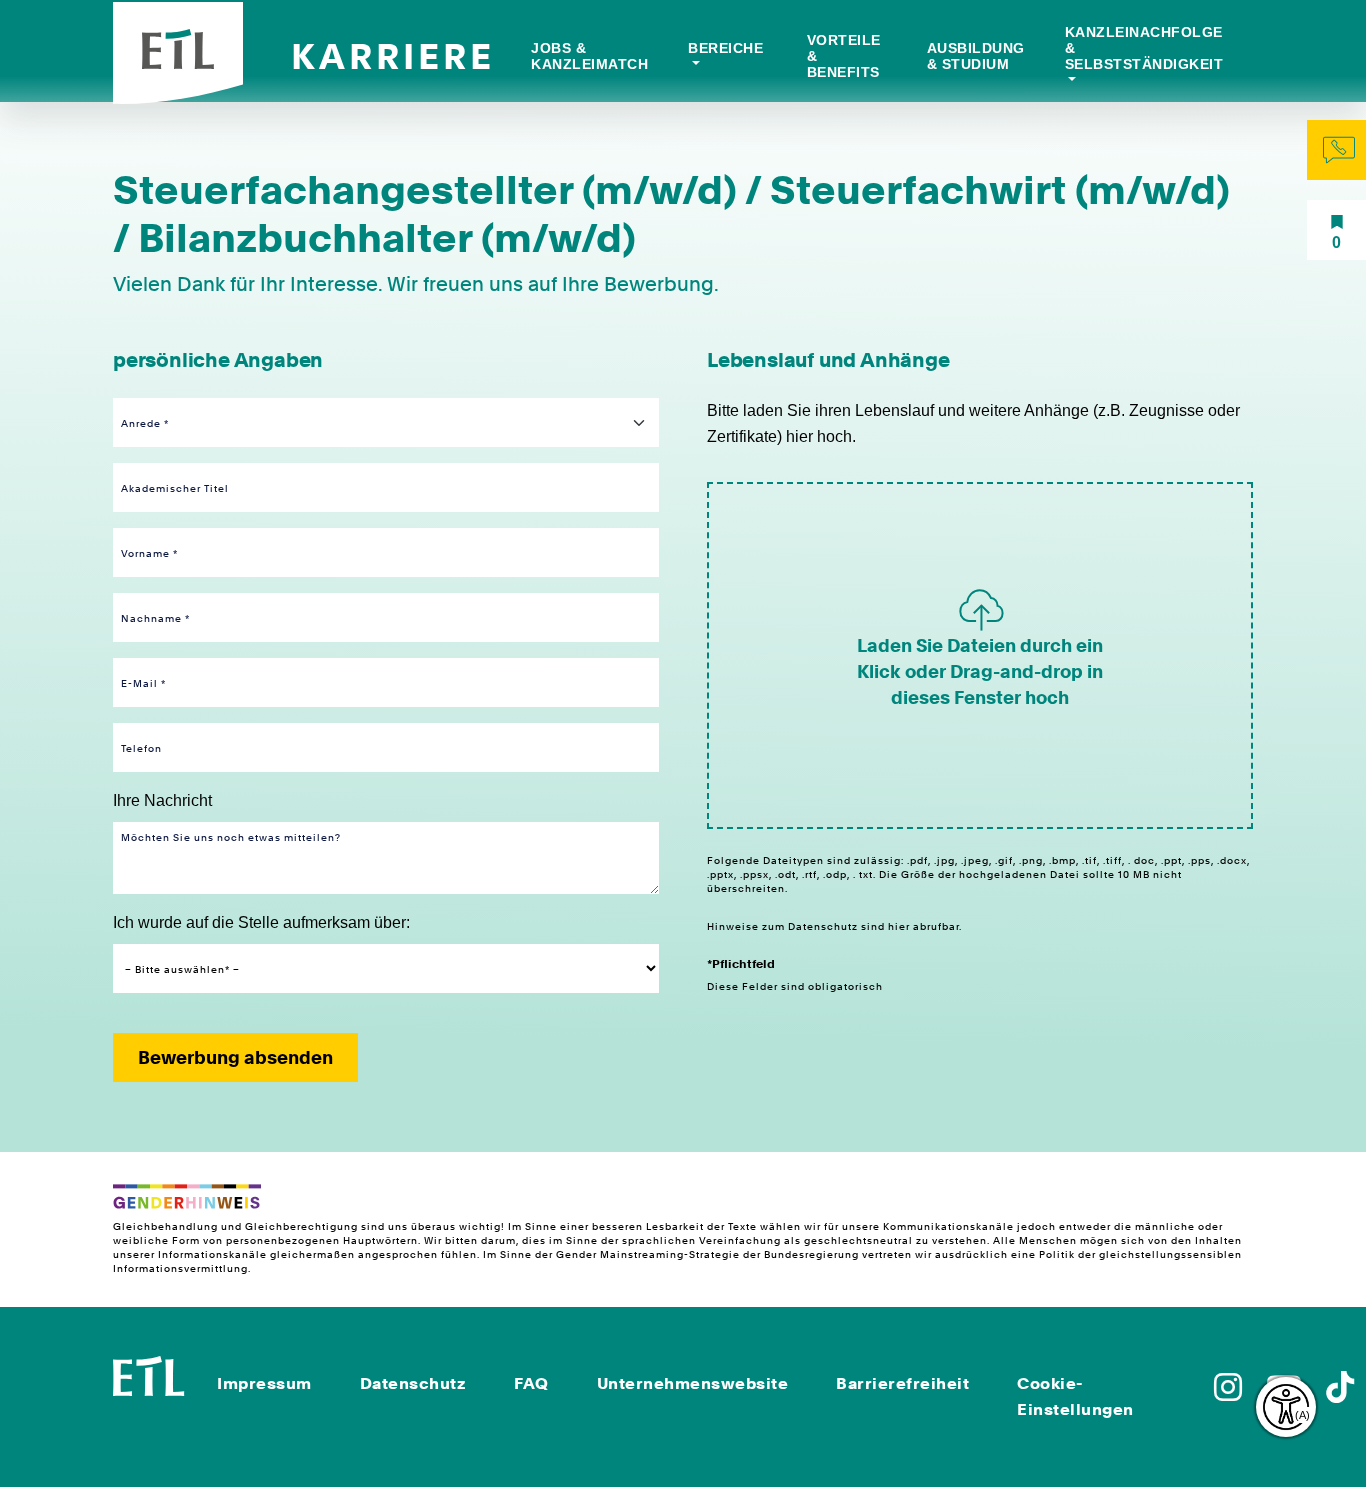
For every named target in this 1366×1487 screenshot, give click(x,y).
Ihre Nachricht (162, 800)
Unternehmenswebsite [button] (693, 1383)
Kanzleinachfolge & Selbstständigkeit (1144, 48)
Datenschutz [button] (413, 1383)
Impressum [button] (264, 1383)
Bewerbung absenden (235, 1057)
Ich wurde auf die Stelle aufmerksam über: (261, 922)
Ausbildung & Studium (976, 56)
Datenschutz (824, 926)
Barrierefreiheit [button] (902, 1383)
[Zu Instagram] (1228, 1393)
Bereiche (725, 48)
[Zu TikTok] (1340, 1393)
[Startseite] (149, 1374)
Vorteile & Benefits (844, 56)
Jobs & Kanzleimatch (589, 56)
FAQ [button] (531, 1383)
